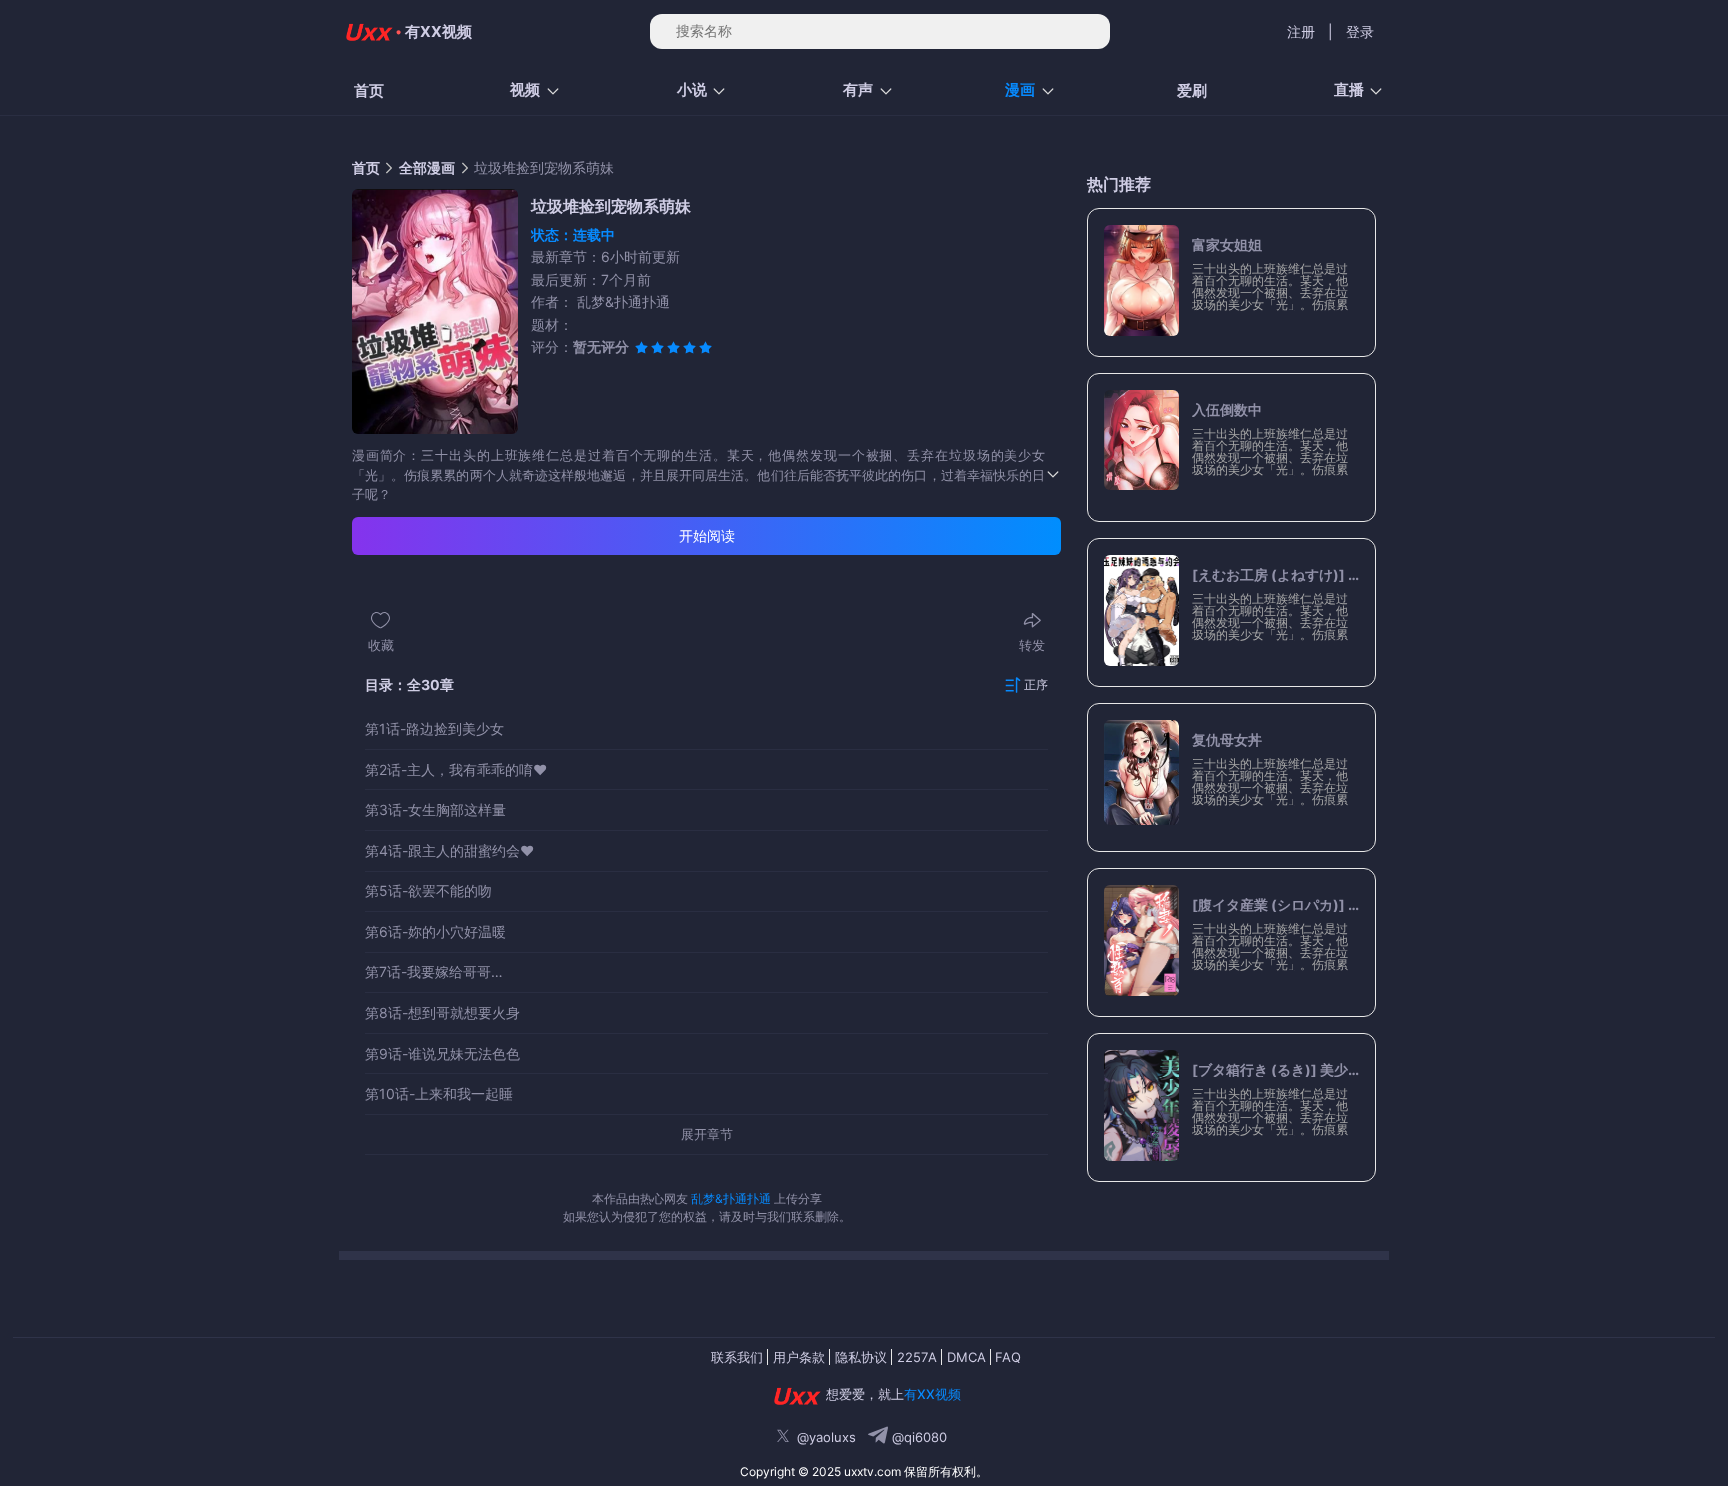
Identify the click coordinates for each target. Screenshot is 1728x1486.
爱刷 (1192, 90)
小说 (692, 89)
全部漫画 (427, 168)
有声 (858, 89)
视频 (525, 89)
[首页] (367, 32)
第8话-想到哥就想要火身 (442, 1013)
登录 (1360, 31)
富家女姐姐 (1227, 245)
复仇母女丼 (1227, 740)
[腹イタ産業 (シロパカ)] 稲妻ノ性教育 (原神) (1276, 905)
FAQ (1008, 1357)
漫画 (1020, 89)
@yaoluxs (826, 1437)
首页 (369, 90)
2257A (917, 1357)
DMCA (966, 1357)
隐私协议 (861, 1357)
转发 (1032, 645)
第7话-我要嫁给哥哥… (434, 972)
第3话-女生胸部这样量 (435, 810)
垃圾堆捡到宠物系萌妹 (544, 168)
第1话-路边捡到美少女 (434, 729)
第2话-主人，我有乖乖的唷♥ (456, 770)
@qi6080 (917, 1437)
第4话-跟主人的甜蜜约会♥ (449, 851)
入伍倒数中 (1227, 410)
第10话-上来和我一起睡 (439, 1094)
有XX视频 (438, 31)
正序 (1036, 684)
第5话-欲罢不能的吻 (428, 891)
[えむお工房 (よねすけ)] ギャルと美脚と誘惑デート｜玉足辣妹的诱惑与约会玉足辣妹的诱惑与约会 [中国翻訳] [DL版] (1276, 575)
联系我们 (737, 1357)
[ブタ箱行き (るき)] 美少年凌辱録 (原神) (1276, 1070)
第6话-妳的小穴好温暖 (435, 932)
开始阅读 (707, 535)
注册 (1301, 31)
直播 (1349, 89)
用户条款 (799, 1357)
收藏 (381, 645)
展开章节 (707, 1134)
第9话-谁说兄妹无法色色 (442, 1054)
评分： (580, 346)
